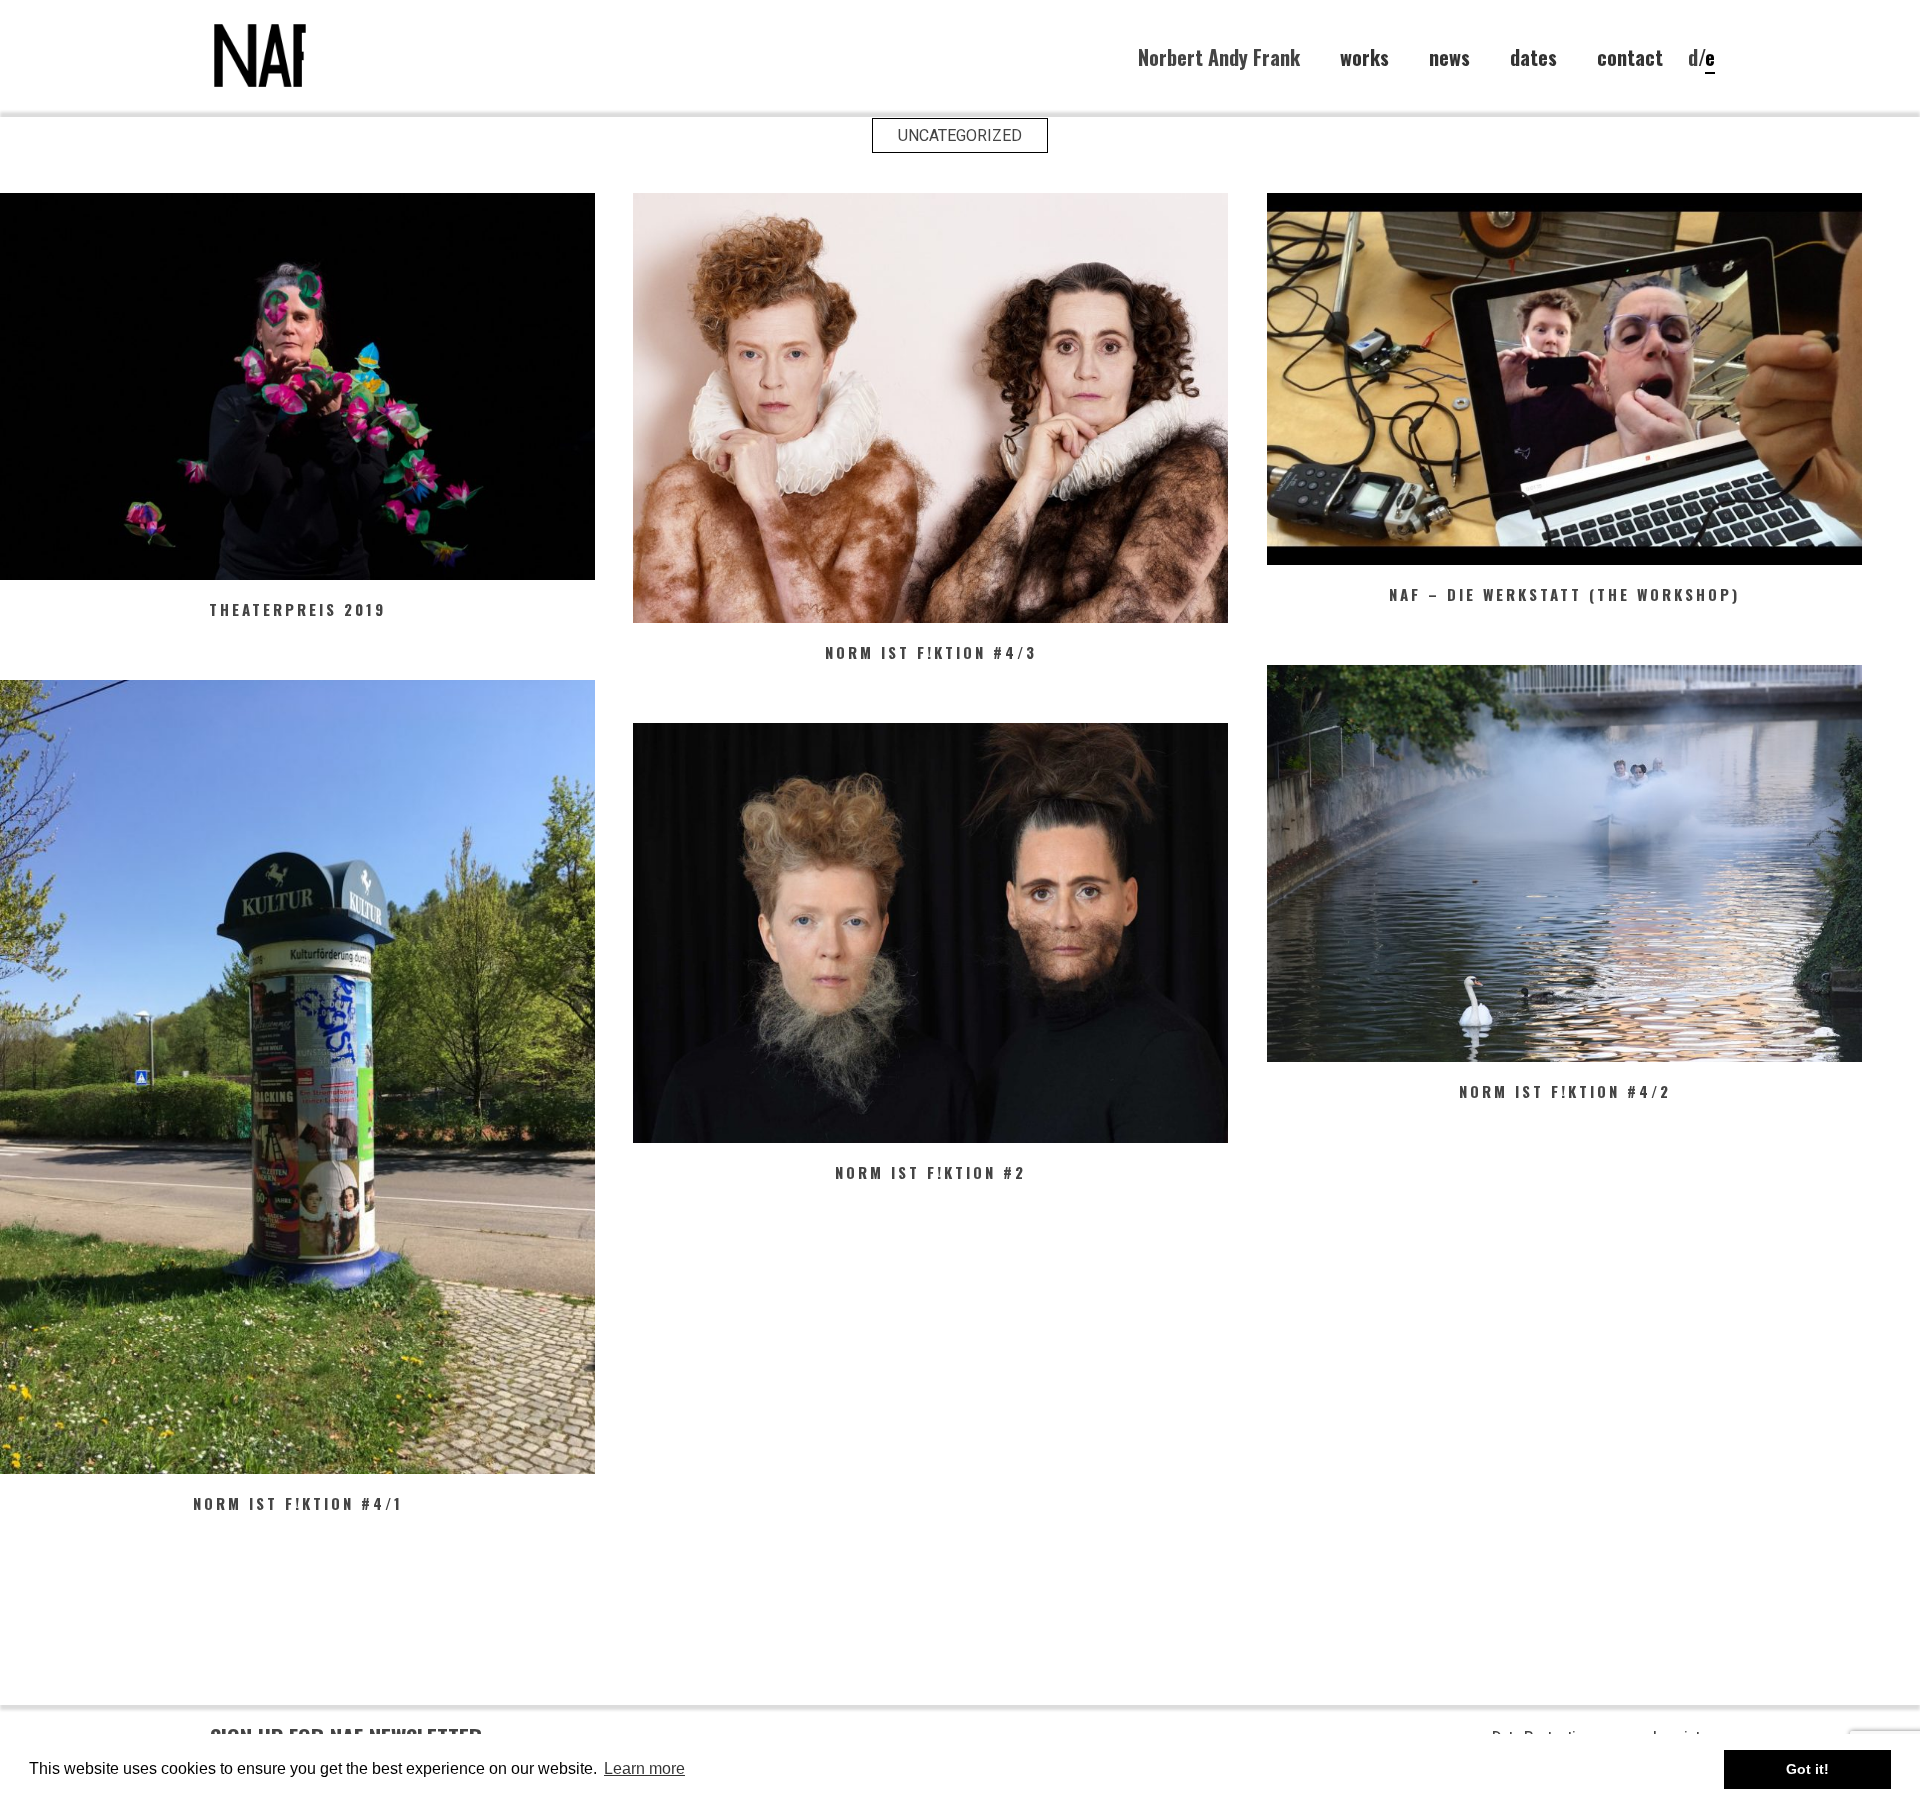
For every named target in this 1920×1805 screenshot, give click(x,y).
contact (1630, 57)
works (1364, 57)
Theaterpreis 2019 (297, 609)
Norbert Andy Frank (1219, 57)
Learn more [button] (644, 1768)
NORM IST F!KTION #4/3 (931, 652)
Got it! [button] (1807, 1769)
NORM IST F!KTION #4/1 (298, 1503)
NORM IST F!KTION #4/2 (1565, 1091)
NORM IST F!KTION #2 (930, 1172)
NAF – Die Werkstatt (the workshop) (1564, 594)
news (1449, 57)
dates (1533, 57)
